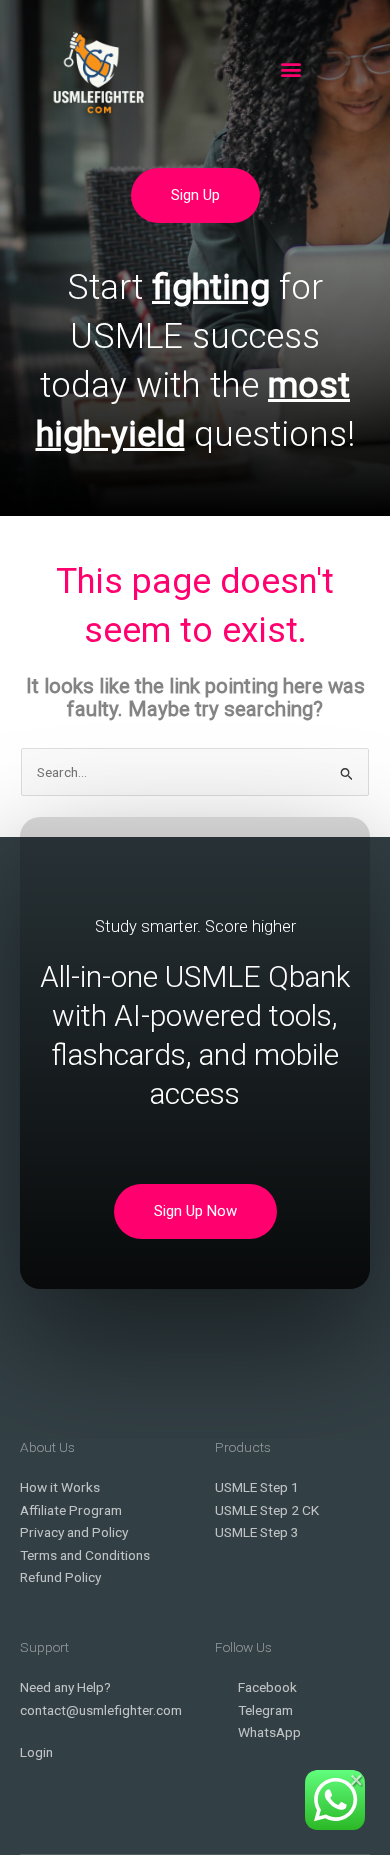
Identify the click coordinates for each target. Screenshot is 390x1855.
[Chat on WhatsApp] (335, 1800)
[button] (290, 69)
